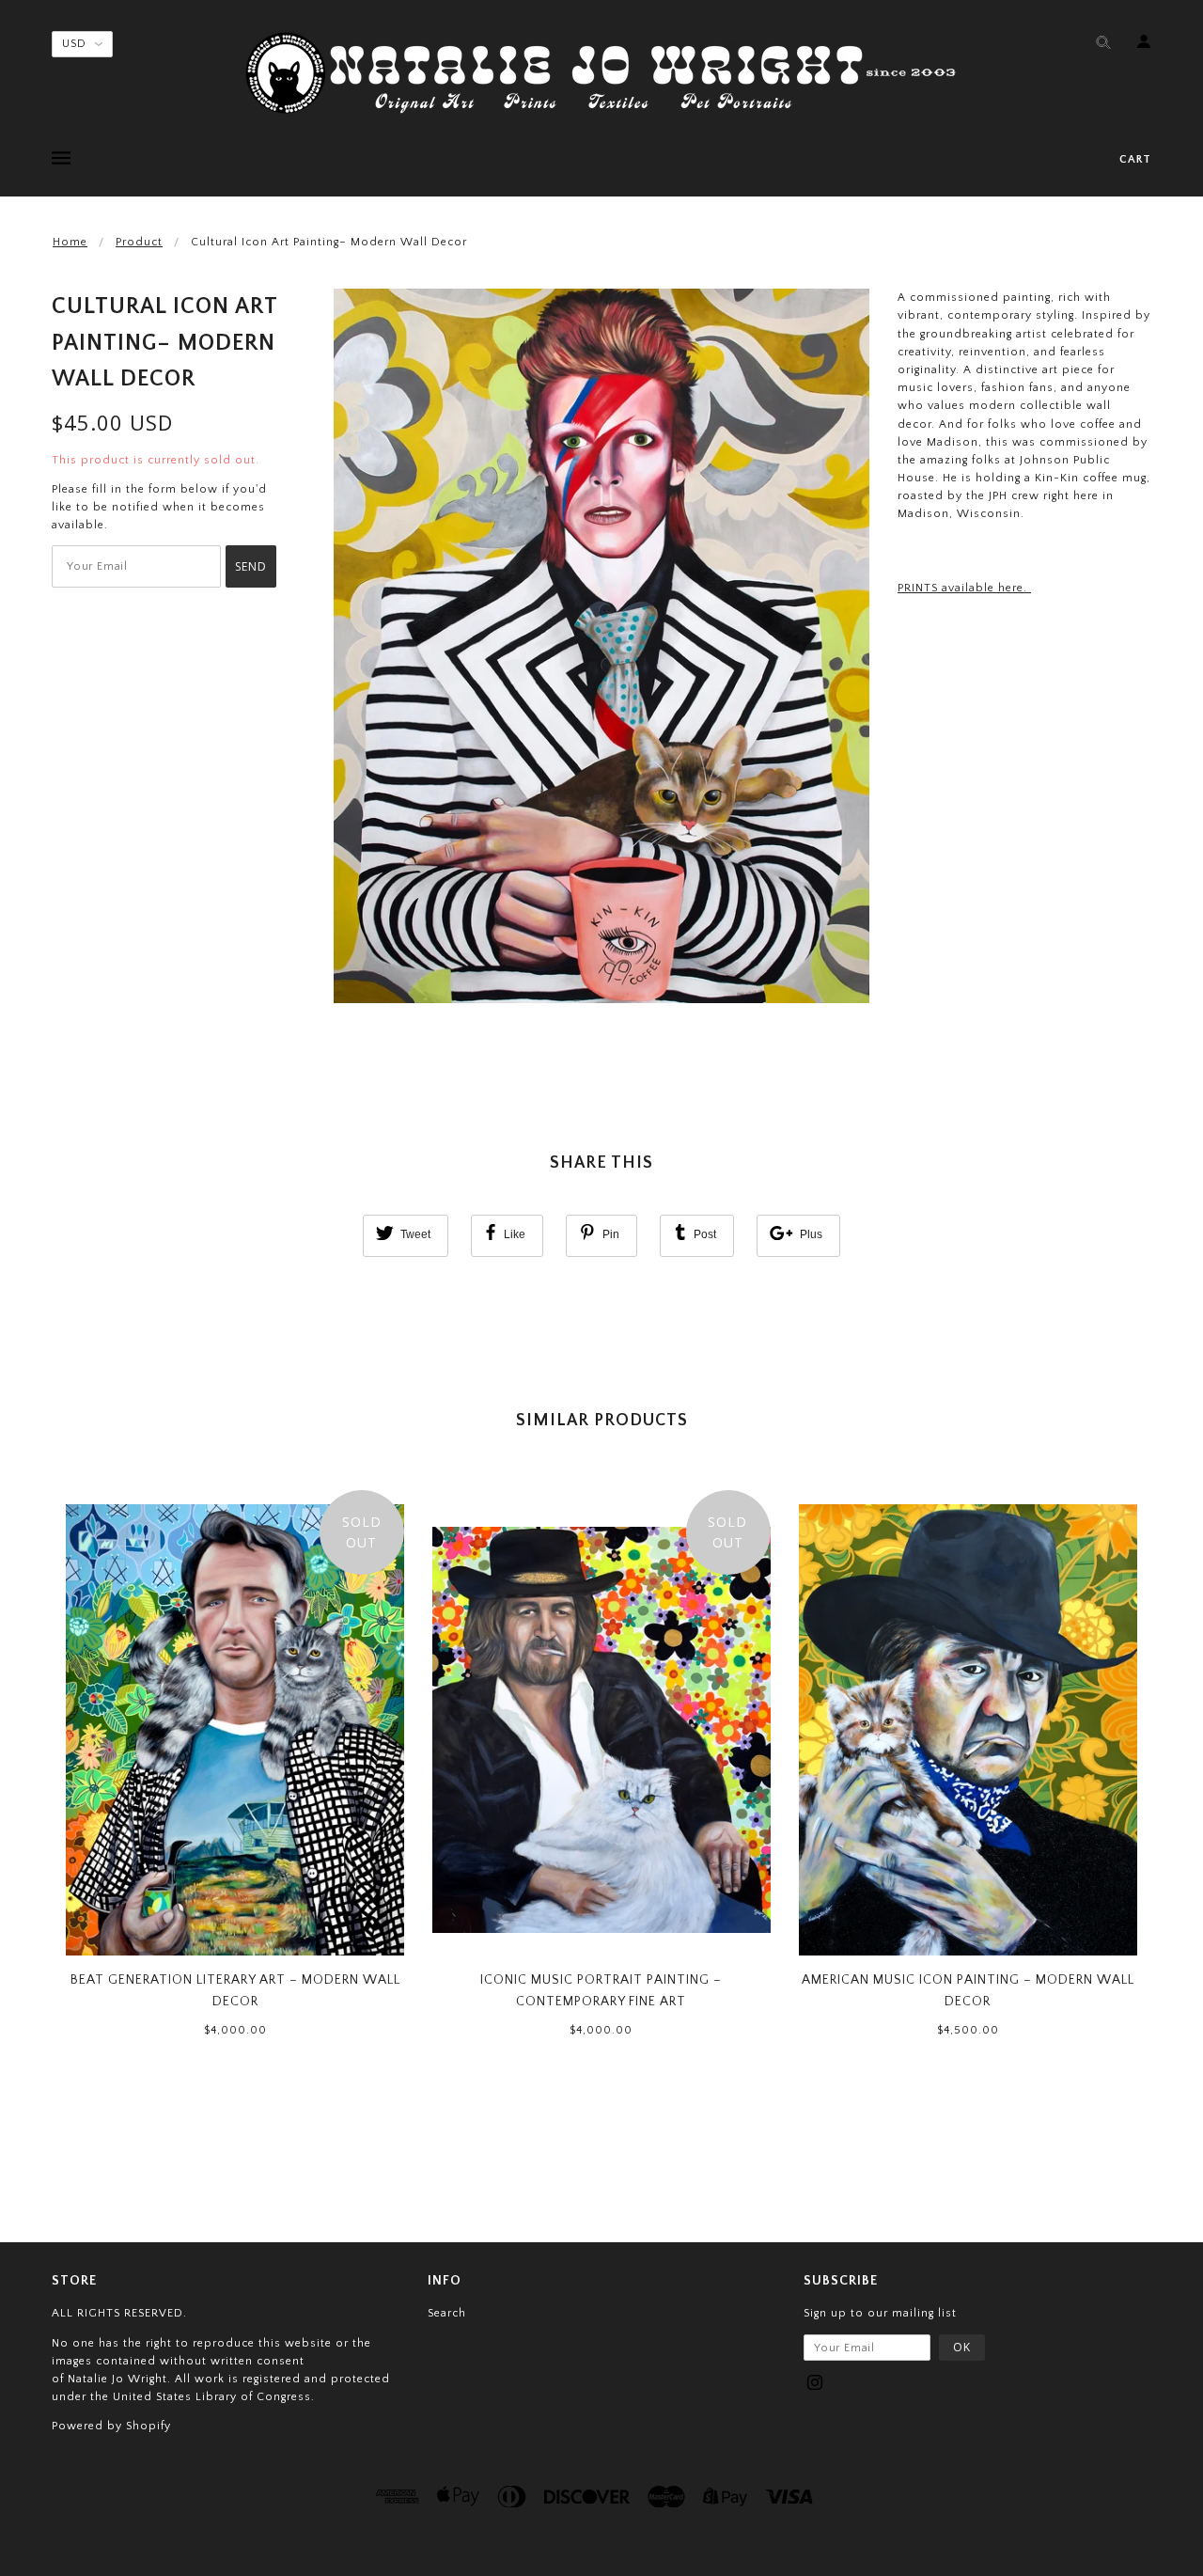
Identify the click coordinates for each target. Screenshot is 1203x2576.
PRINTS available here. (964, 588)
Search (447, 2313)
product (139, 242)
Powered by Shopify (111, 2426)
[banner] (601, 73)
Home (70, 242)
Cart (1135, 159)
